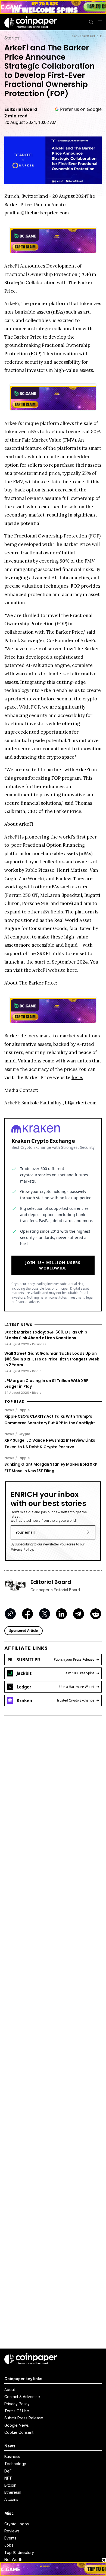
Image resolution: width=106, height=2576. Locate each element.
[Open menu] (100, 22)
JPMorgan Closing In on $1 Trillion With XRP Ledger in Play (46, 1383)
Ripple (24, 1410)
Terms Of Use (17, 2411)
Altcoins (11, 2499)
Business (12, 2457)
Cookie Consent (19, 2432)
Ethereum (13, 2492)
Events (10, 2538)
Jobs (9, 2545)
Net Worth (13, 2560)
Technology (15, 2464)
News (9, 1410)
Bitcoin (10, 2485)
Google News (17, 2425)
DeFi (8, 2471)
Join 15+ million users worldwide (53, 1265)
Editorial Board (21, 109)
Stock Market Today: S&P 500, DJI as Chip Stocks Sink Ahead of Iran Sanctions (46, 1335)
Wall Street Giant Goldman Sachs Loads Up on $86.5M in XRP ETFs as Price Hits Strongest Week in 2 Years (52, 1359)
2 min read (16, 116)
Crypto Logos (17, 2524)
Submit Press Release (24, 2418)
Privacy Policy (22, 1549)
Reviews (12, 2531)
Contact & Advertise (22, 2397)
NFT (8, 2478)
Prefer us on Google (81, 109)
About (10, 2390)
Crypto (24, 1434)
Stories (12, 38)
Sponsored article (87, 36)
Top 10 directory (19, 2552)
